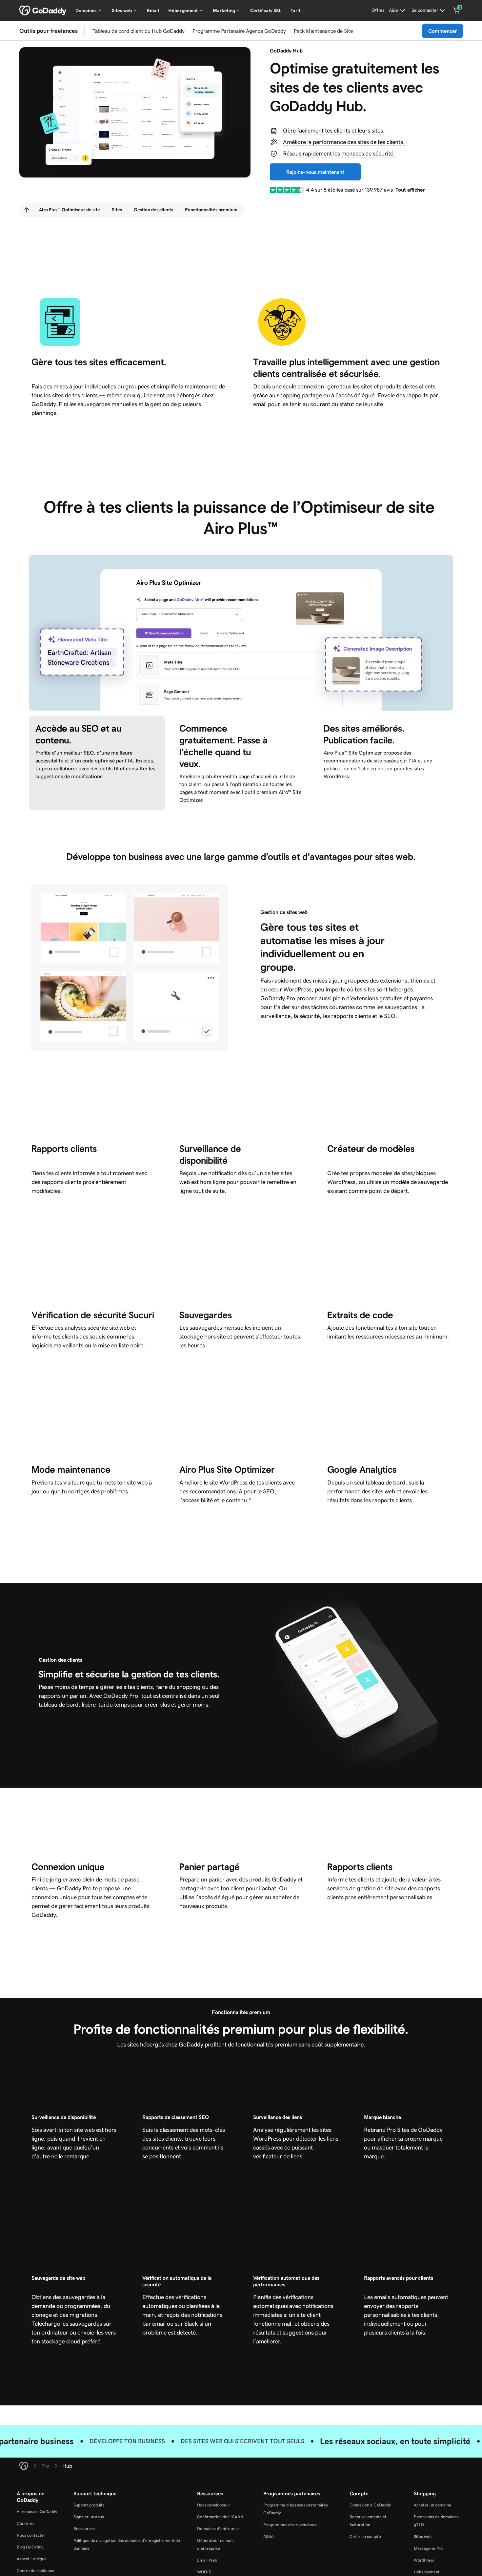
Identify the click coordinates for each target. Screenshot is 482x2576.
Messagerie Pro (428, 2548)
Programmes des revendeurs (290, 2525)
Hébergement (427, 2572)
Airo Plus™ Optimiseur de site (70, 210)
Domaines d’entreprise (218, 2529)
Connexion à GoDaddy (370, 2505)
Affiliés (269, 2536)
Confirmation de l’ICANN (220, 2517)
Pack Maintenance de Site (323, 31)
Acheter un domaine (432, 2505)
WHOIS (204, 2572)
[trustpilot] (287, 190)
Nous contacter (31, 2535)
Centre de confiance (35, 2571)
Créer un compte (365, 2536)
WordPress (424, 2560)
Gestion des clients (153, 210)
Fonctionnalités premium (211, 210)
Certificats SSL (266, 10)
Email (153, 10)
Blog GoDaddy (30, 2547)
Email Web (207, 2560)
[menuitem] (27, 210)
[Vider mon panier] (456, 10)
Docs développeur (214, 2505)
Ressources (84, 2529)
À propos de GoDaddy (37, 2512)
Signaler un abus (89, 2517)
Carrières (26, 2523)
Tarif (295, 10)
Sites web (423, 2536)
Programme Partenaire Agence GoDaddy (239, 31)
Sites (117, 210)
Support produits (89, 2505)
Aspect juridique (32, 2559)
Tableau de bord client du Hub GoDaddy (139, 31)
